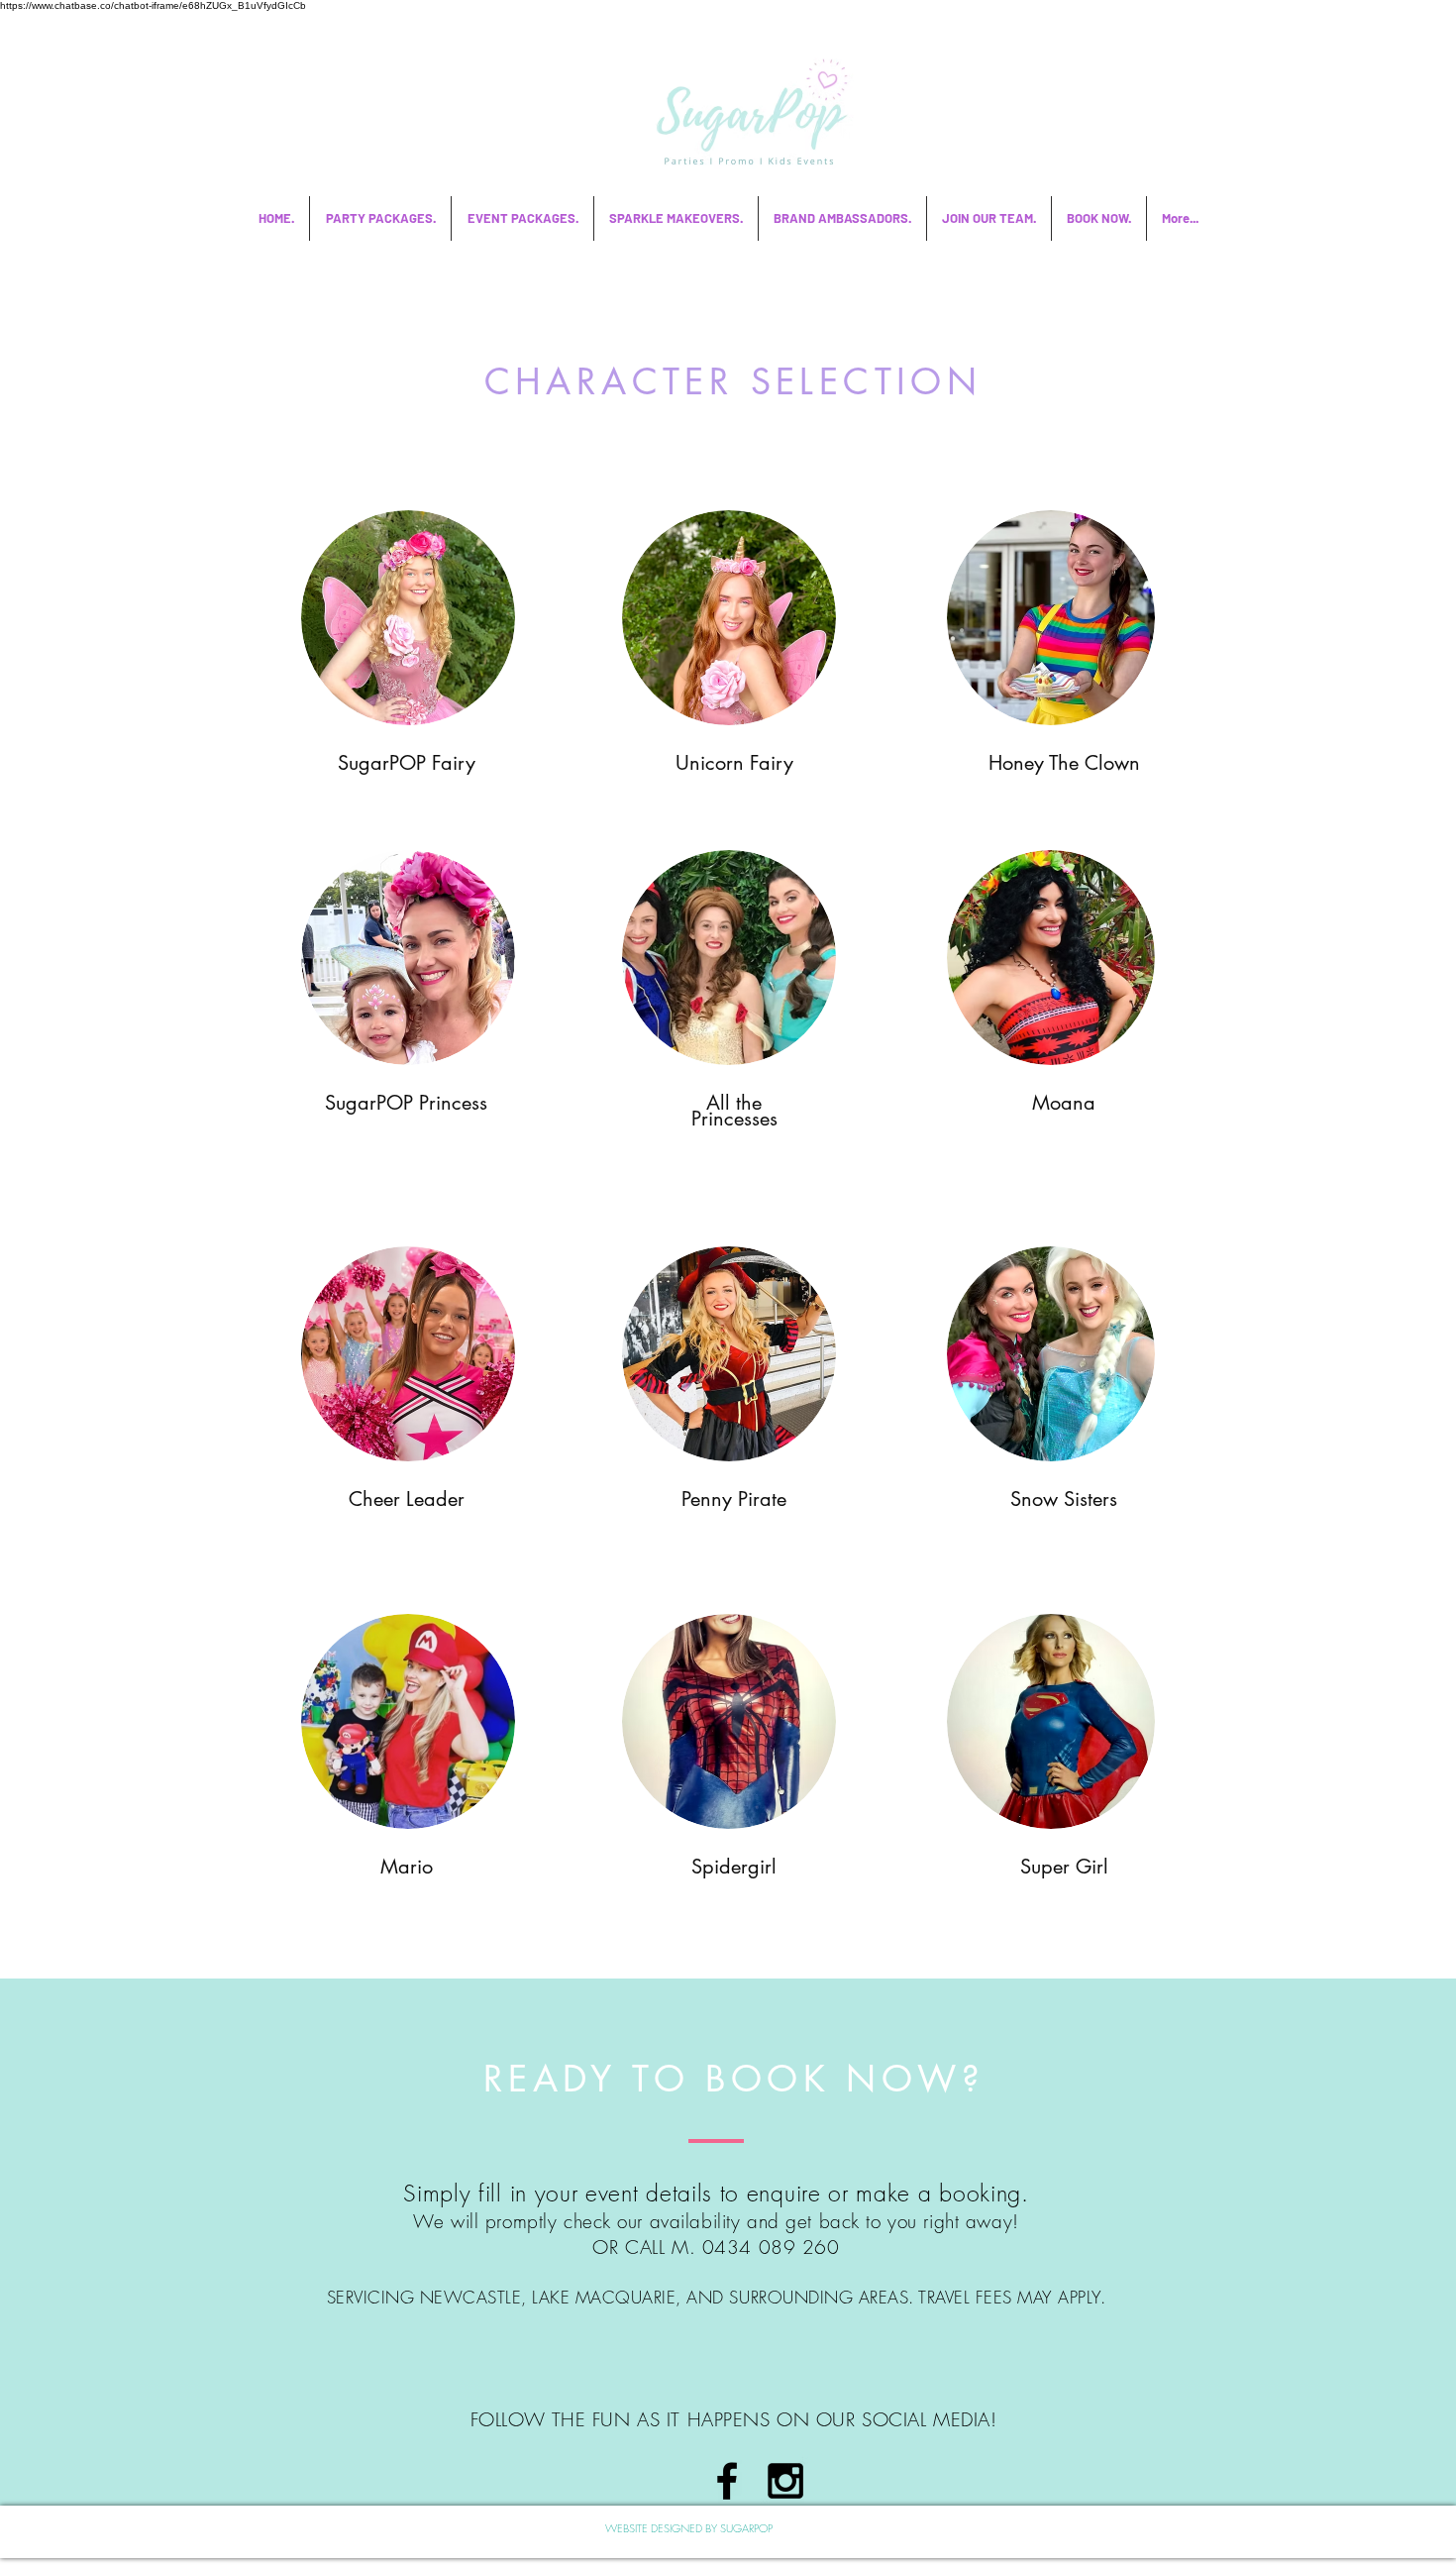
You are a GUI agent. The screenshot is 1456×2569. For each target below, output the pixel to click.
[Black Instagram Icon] (785, 2481)
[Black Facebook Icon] (727, 2481)
